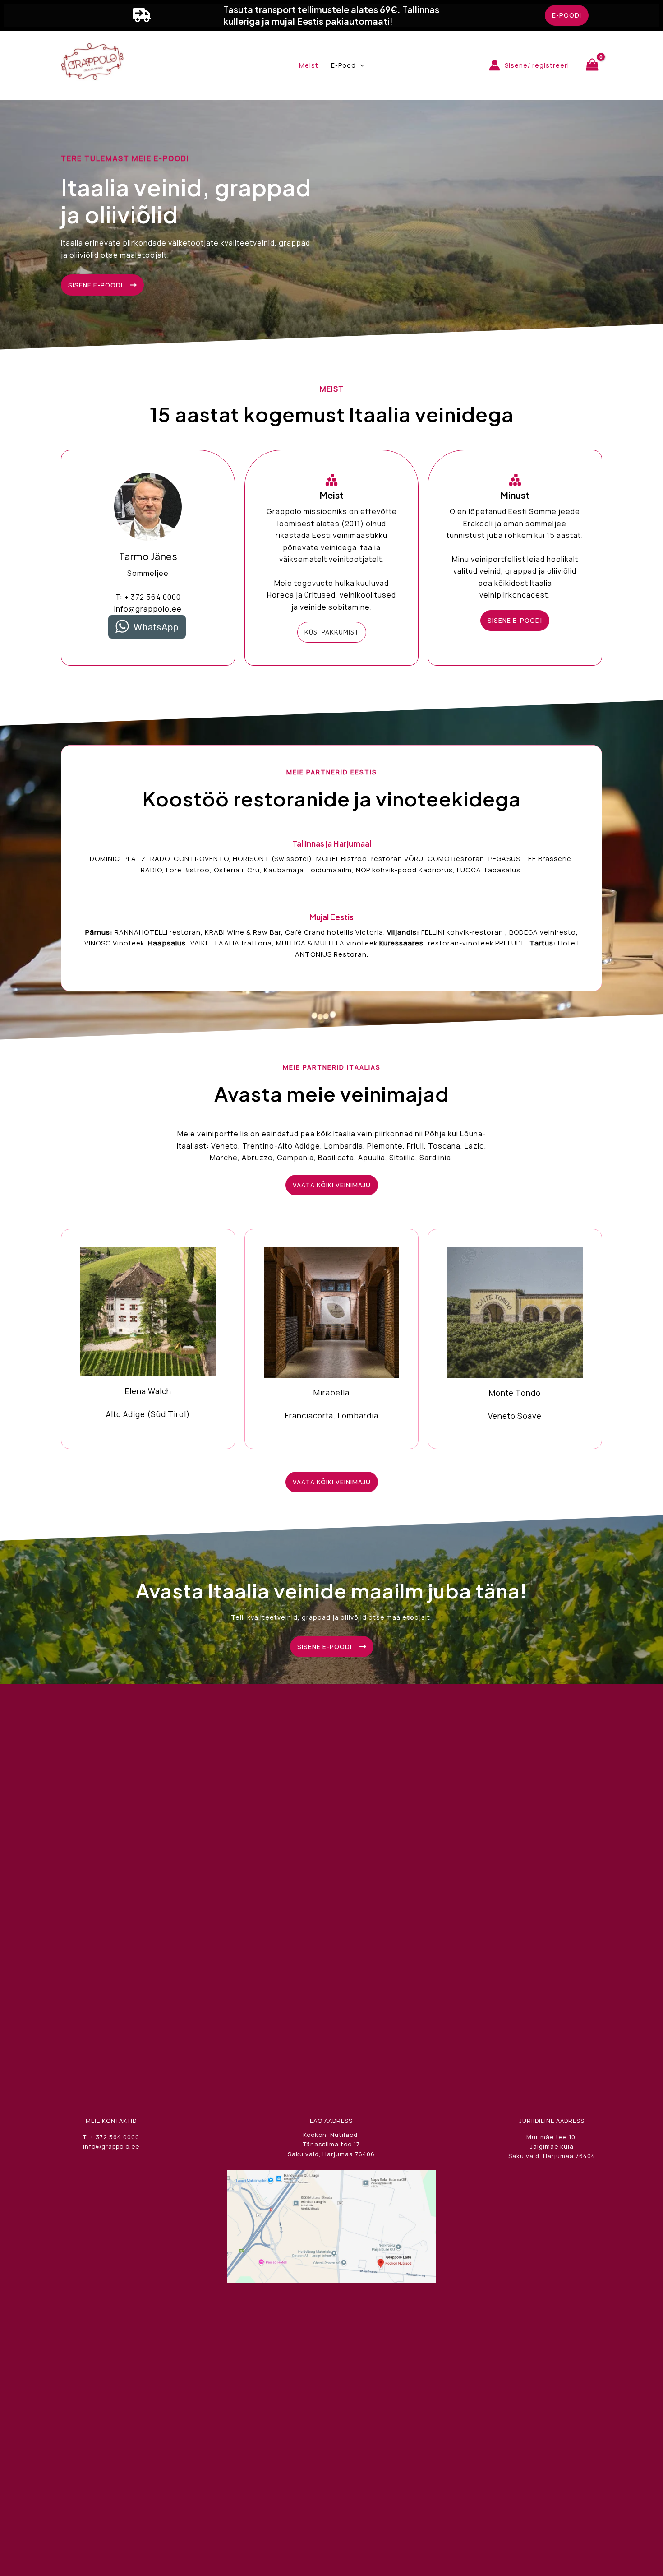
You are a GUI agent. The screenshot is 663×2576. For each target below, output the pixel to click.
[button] (567, 15)
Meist (309, 65)
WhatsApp (156, 627)
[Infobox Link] (148, 1338)
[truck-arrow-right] (142, 15)
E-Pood (343, 65)
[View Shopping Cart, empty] (592, 65)
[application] (360, 65)
